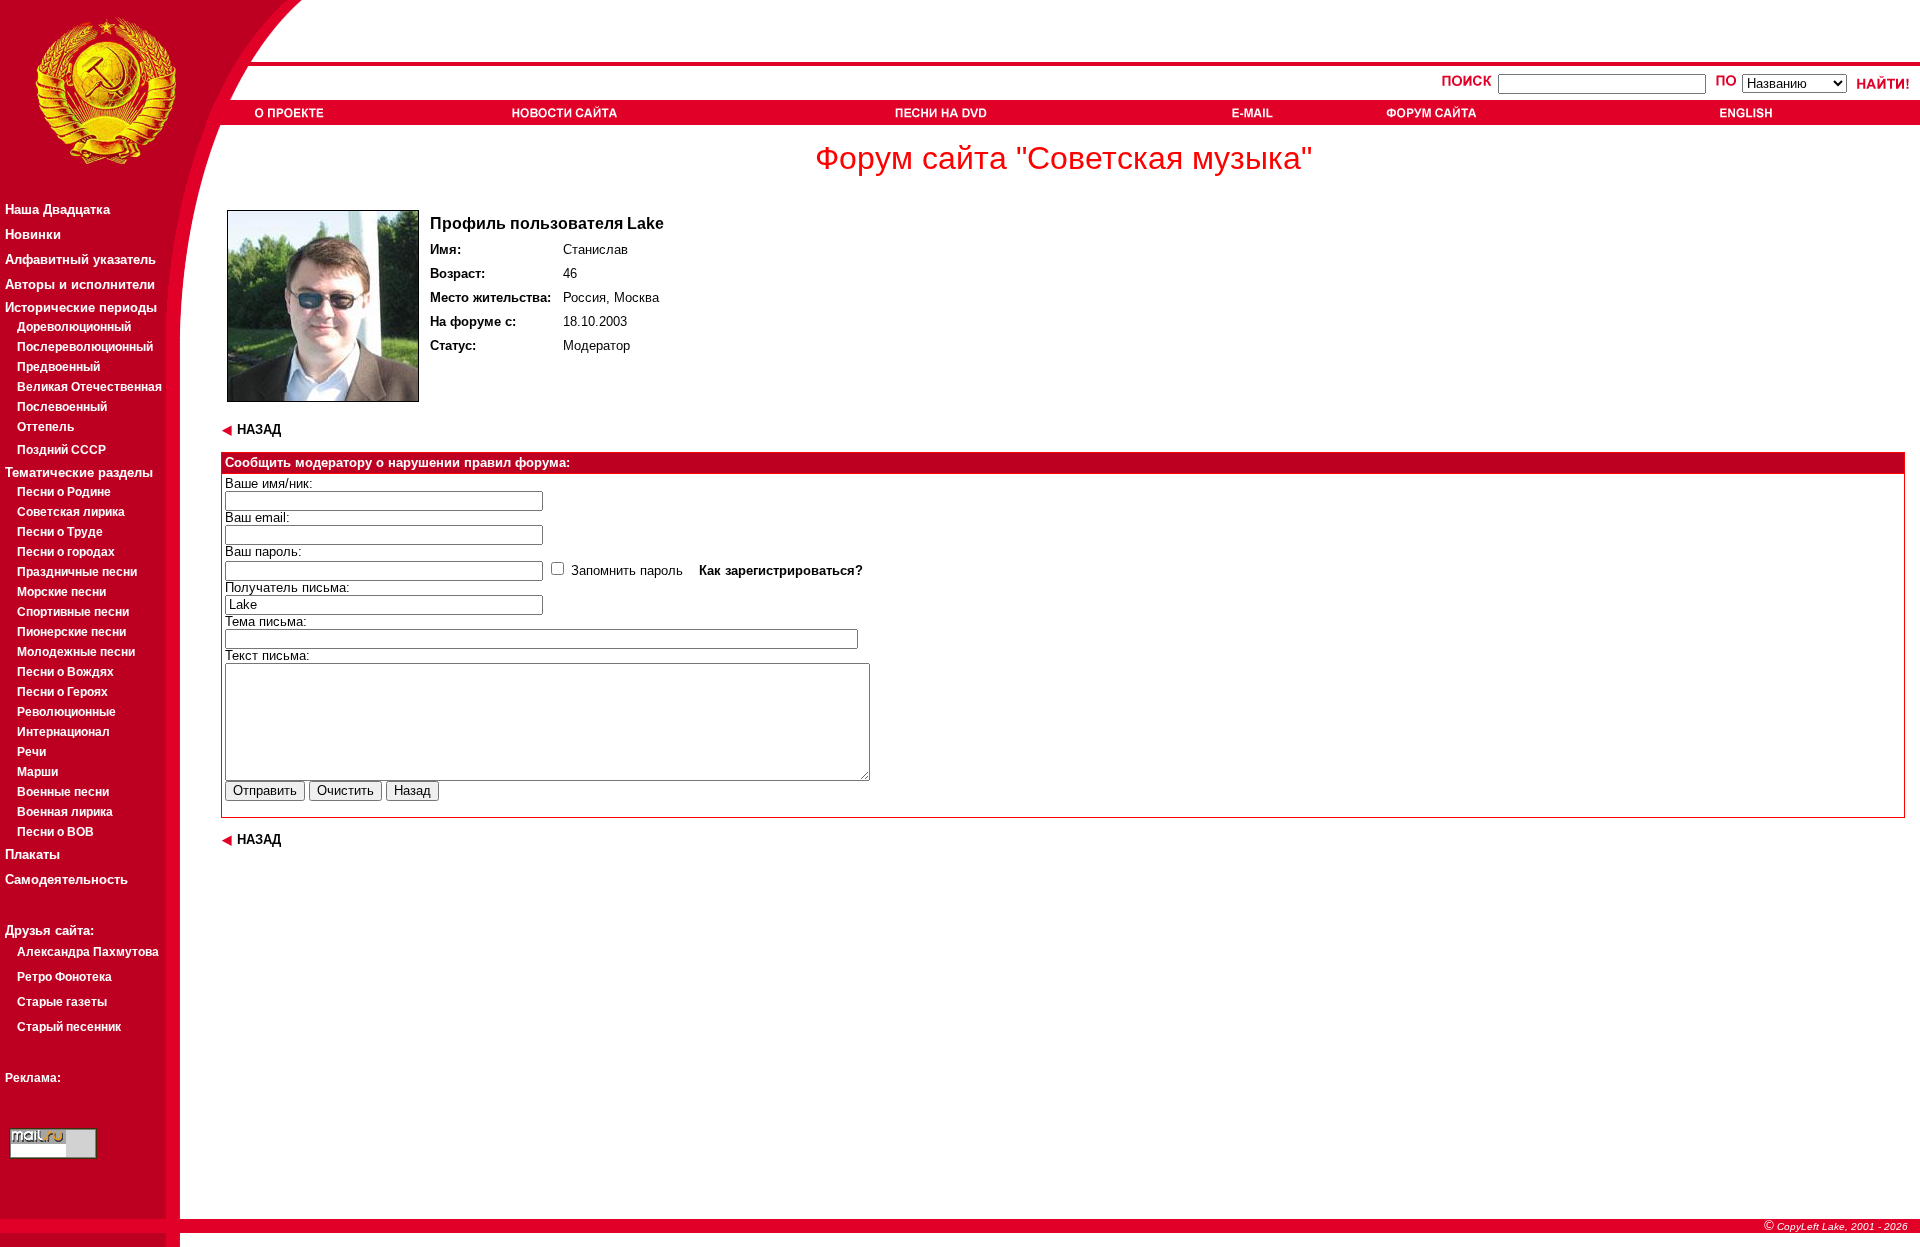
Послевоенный (62, 407)
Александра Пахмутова (88, 952)
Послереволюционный (85, 347)
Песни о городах (66, 552)
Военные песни (63, 792)
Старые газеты (62, 1002)
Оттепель (45, 427)
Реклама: (33, 1078)
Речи (31, 752)
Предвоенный (58, 367)
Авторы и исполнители (80, 284)
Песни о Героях (62, 692)
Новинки (33, 234)
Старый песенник (69, 1027)
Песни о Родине (64, 492)
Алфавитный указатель (80, 259)
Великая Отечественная (89, 387)
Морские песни (61, 592)
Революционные (66, 712)
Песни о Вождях (65, 672)
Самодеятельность (66, 879)
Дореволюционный (74, 327)
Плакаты (32, 854)
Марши (37, 772)
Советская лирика (71, 512)
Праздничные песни (77, 572)
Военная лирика (65, 812)
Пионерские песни (71, 632)
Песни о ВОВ (55, 832)
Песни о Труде (60, 532)
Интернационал (63, 732)
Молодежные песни (76, 652)
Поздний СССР (61, 450)
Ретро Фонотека (64, 977)
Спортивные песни (73, 612)
